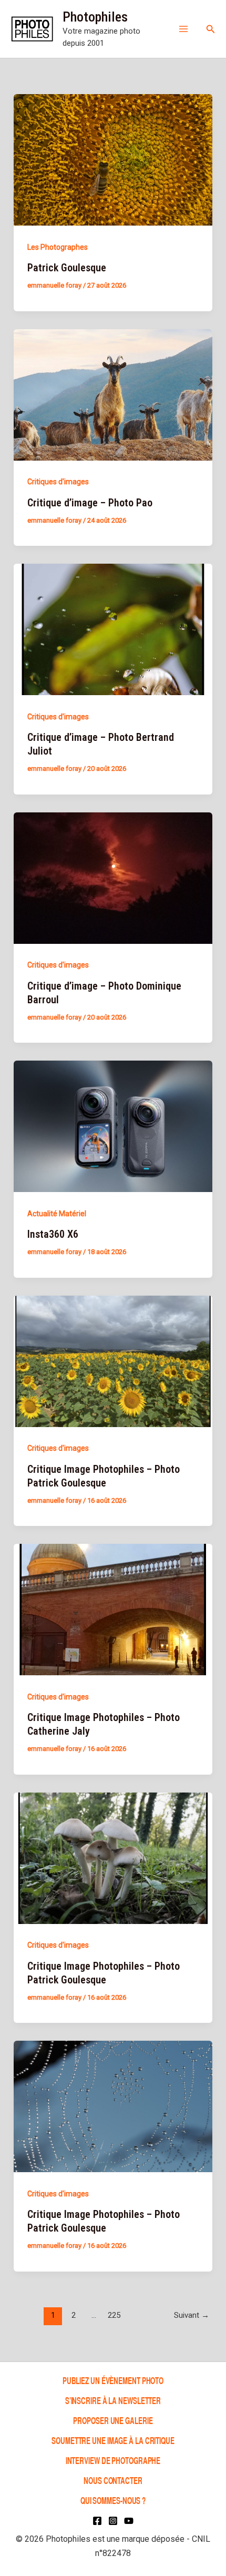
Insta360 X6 (53, 1234)
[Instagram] (113, 2521)
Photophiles (95, 17)
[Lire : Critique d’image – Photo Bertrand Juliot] (113, 629)
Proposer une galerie (113, 2420)
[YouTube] (129, 2521)
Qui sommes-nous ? (113, 2500)
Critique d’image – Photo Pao (90, 503)
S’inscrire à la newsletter (113, 2400)
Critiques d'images (58, 482)
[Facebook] (97, 2521)
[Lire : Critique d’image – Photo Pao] (113, 394)
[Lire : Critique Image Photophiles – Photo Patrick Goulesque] (113, 1360)
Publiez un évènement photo (113, 2380)
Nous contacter (113, 2480)
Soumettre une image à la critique (113, 2440)
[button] (211, 29)
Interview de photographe (113, 2460)
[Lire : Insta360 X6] (113, 1126)
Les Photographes (58, 247)
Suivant (192, 2315)
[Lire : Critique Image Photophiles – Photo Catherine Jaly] (113, 1609)
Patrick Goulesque (67, 268)
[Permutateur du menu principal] (183, 29)
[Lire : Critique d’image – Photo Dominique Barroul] (113, 877)
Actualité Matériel (57, 1214)
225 (114, 2315)
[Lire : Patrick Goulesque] (113, 159)
